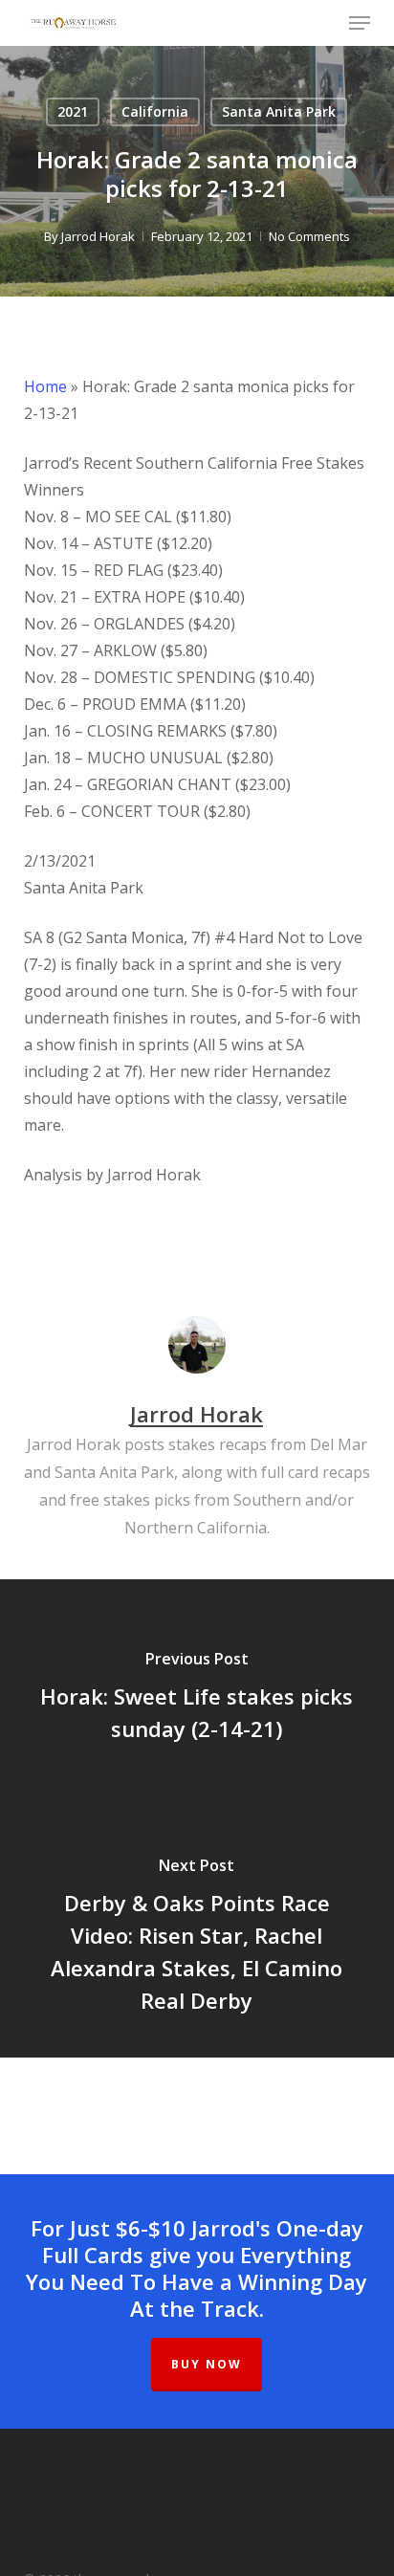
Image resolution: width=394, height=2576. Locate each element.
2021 (73, 111)
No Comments (309, 236)
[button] (360, 23)
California (155, 111)
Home (45, 386)
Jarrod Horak (98, 236)
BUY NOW (207, 2364)
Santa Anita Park (279, 111)
